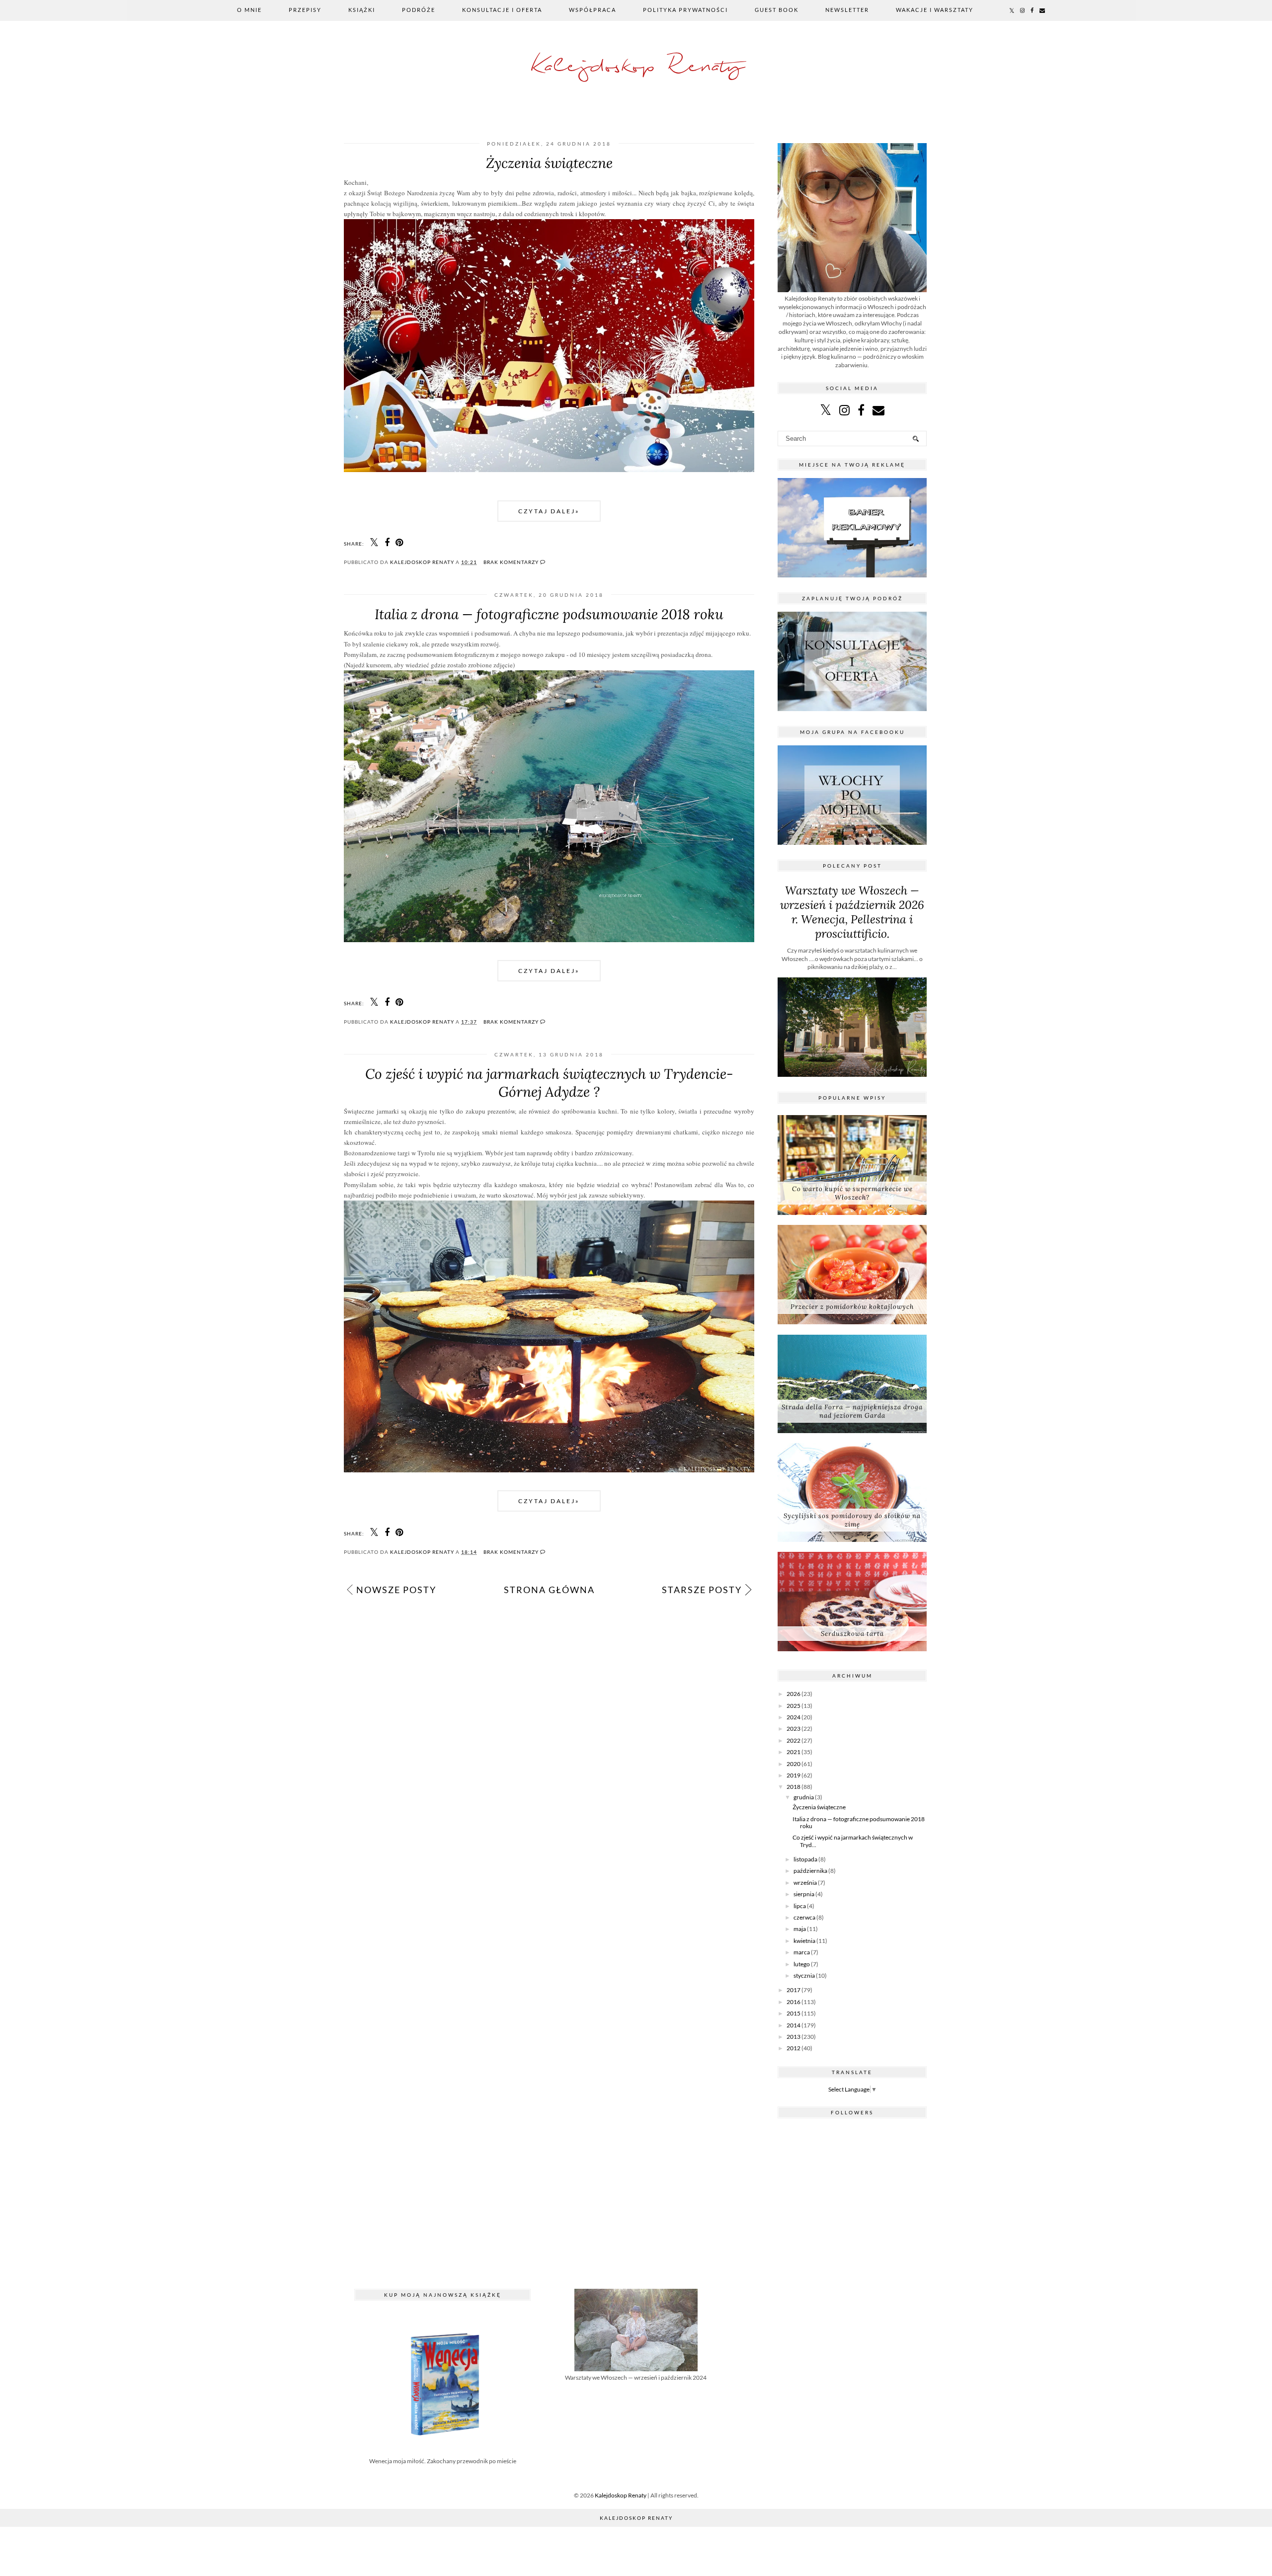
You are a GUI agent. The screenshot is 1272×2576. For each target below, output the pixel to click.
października (810, 1871)
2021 (794, 1752)
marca (802, 1952)
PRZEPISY (305, 10)
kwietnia (804, 1941)
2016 (794, 2002)
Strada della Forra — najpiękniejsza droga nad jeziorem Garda (852, 1411)
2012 (794, 2048)
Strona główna (549, 1590)
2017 (794, 1990)
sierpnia (804, 1894)
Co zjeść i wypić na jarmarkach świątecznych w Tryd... (853, 1841)
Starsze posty (702, 1590)
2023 (794, 1729)
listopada (805, 1859)
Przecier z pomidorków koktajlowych (852, 1307)
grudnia (804, 1797)
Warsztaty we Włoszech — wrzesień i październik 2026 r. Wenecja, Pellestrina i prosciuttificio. (852, 912)
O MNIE (249, 10)
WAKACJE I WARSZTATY (935, 10)
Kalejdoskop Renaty (636, 67)
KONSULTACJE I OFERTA (502, 10)
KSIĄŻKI (362, 10)
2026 (794, 1694)
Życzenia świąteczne (549, 163)
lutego (802, 1964)
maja (800, 1929)
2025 (794, 1706)
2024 (794, 1717)
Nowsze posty (396, 1590)
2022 (794, 1740)
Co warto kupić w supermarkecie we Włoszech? (852, 1193)
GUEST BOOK (777, 10)
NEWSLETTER (847, 10)
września (805, 1883)
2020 (794, 1764)
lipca (800, 1906)
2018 (794, 1787)
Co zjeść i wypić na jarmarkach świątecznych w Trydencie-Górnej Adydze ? (549, 1083)
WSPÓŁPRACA (593, 10)
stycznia (804, 1975)
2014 (794, 2025)
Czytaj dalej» (549, 511)
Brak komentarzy (512, 562)
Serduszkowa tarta (852, 1634)
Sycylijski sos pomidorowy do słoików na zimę (852, 1520)
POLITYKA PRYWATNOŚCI (685, 10)
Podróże (419, 10)
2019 (794, 1775)
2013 (794, 2037)
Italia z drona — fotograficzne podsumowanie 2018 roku (549, 614)
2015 (794, 2013)
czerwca (804, 1917)
